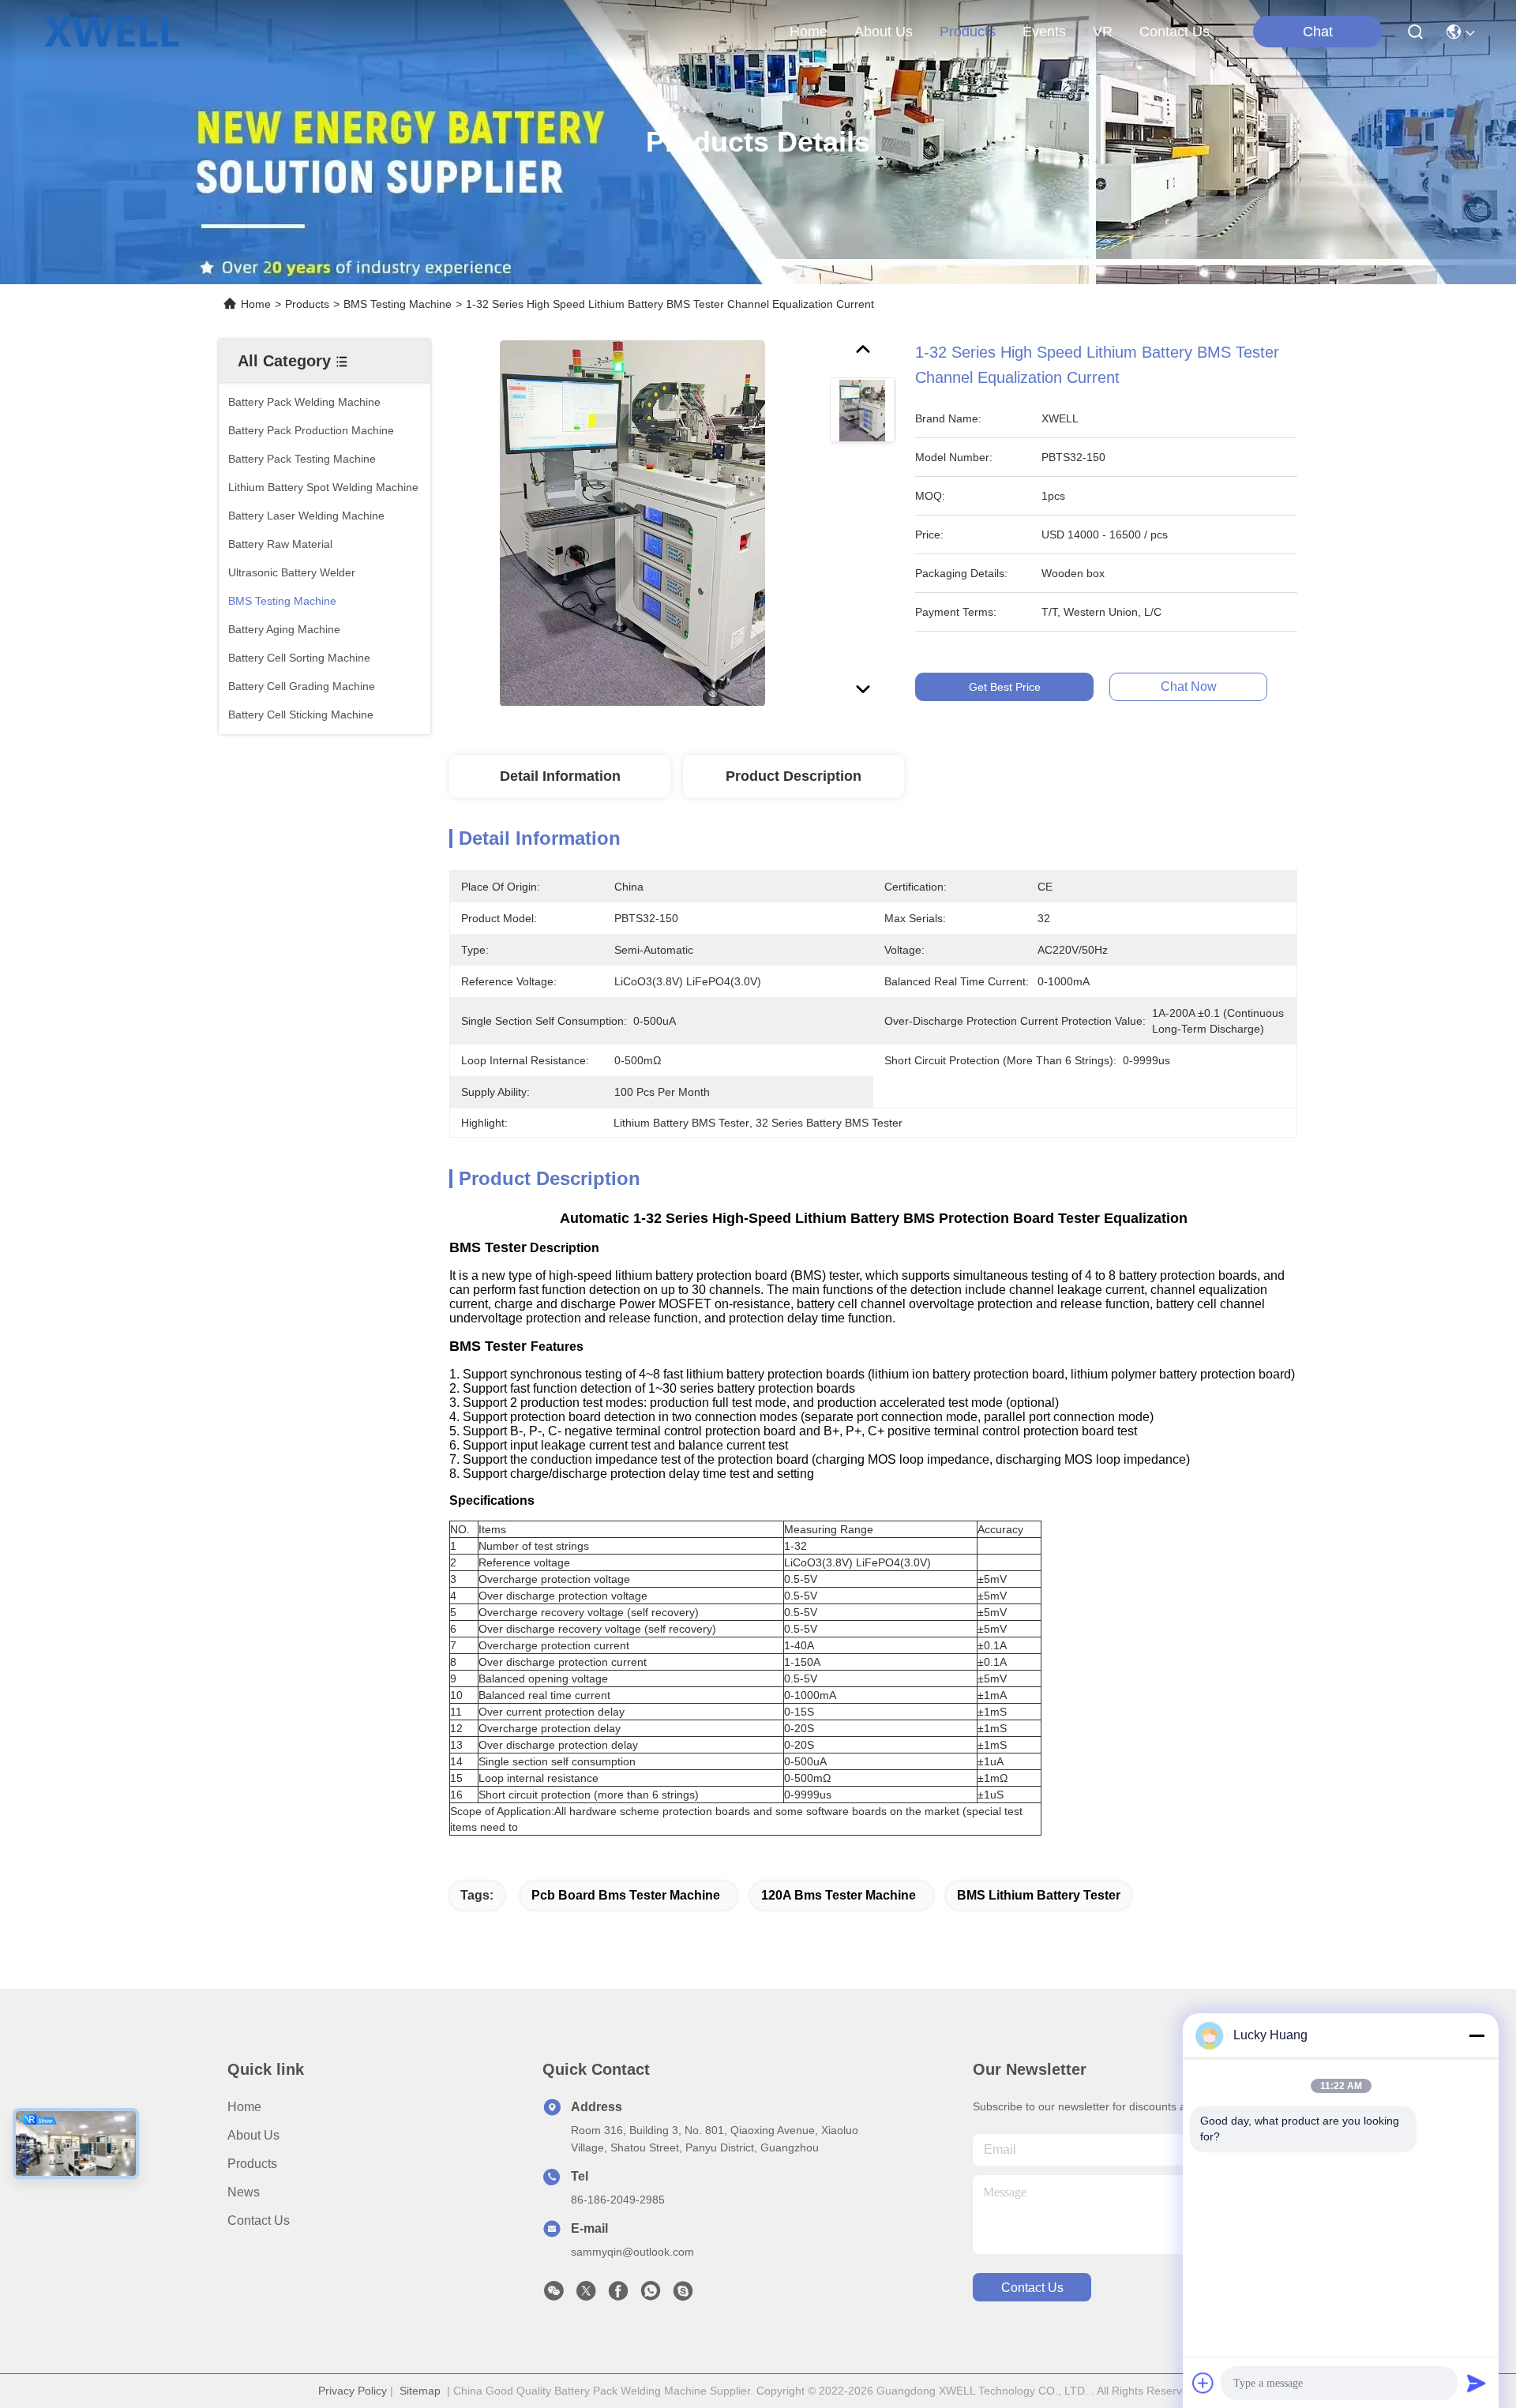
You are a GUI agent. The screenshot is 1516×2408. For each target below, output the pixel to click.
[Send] (1477, 2383)
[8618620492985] (651, 2295)
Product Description (794, 776)
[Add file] (1203, 2383)
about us (884, 32)
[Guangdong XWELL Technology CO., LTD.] (112, 32)
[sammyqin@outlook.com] (683, 2295)
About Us (253, 2135)
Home (809, 32)
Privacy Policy (353, 2391)
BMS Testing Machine (398, 304)
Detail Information (560, 776)
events (1044, 32)
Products (307, 304)
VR (1103, 32)
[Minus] (1477, 2035)
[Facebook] (618, 2295)
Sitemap (420, 2391)
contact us (1175, 32)
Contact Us (259, 2220)
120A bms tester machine (839, 1895)
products (968, 32)
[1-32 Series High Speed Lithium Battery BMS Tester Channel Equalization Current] (632, 523)
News (244, 2192)
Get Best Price (1005, 687)
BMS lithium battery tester (1039, 1895)
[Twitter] (586, 2295)
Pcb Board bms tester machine (626, 1895)
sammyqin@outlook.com (632, 2252)
